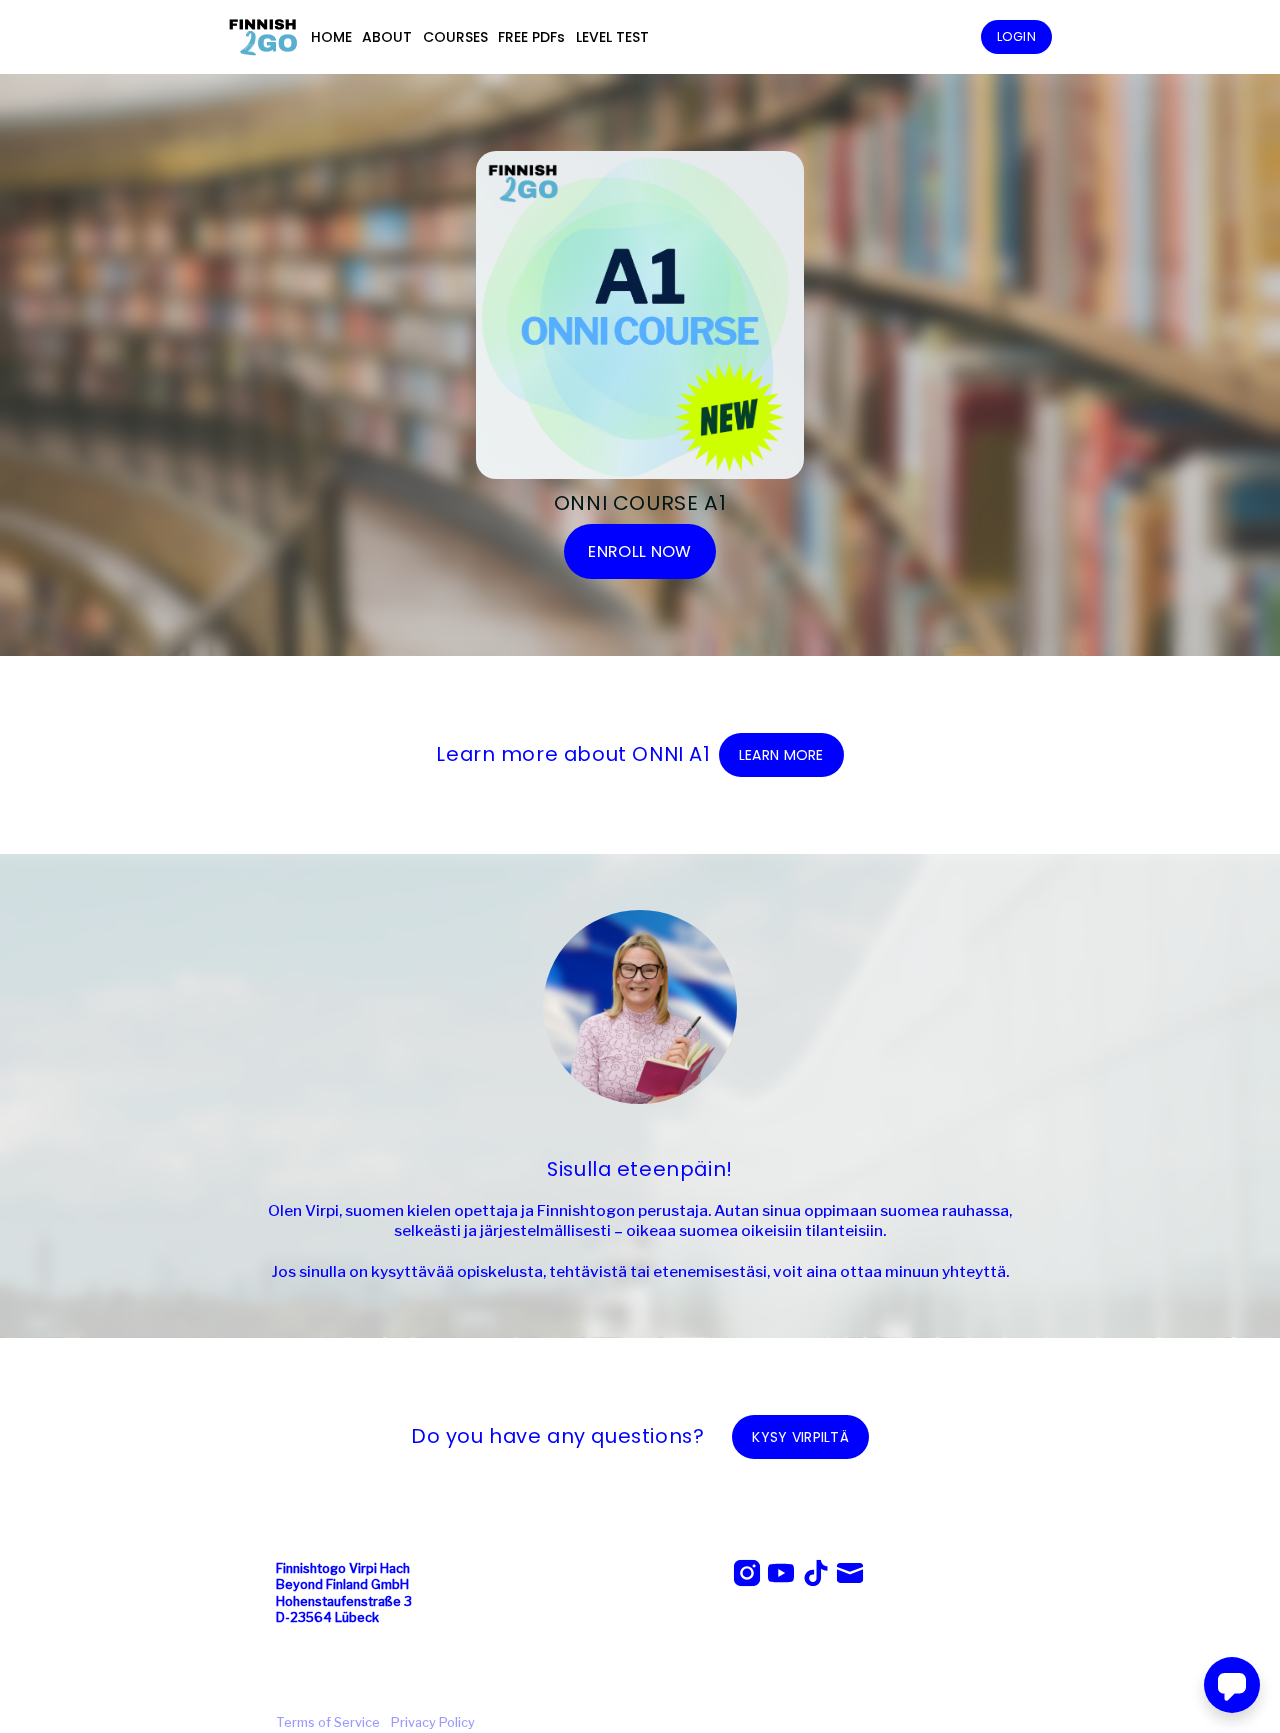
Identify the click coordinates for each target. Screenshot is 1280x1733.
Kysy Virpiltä (800, 1437)
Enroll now (639, 551)
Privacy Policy (433, 1722)
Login (1016, 36)
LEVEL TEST (612, 37)
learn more (781, 755)
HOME (331, 37)
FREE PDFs (531, 37)
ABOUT (387, 37)
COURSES (455, 37)
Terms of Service (328, 1722)
